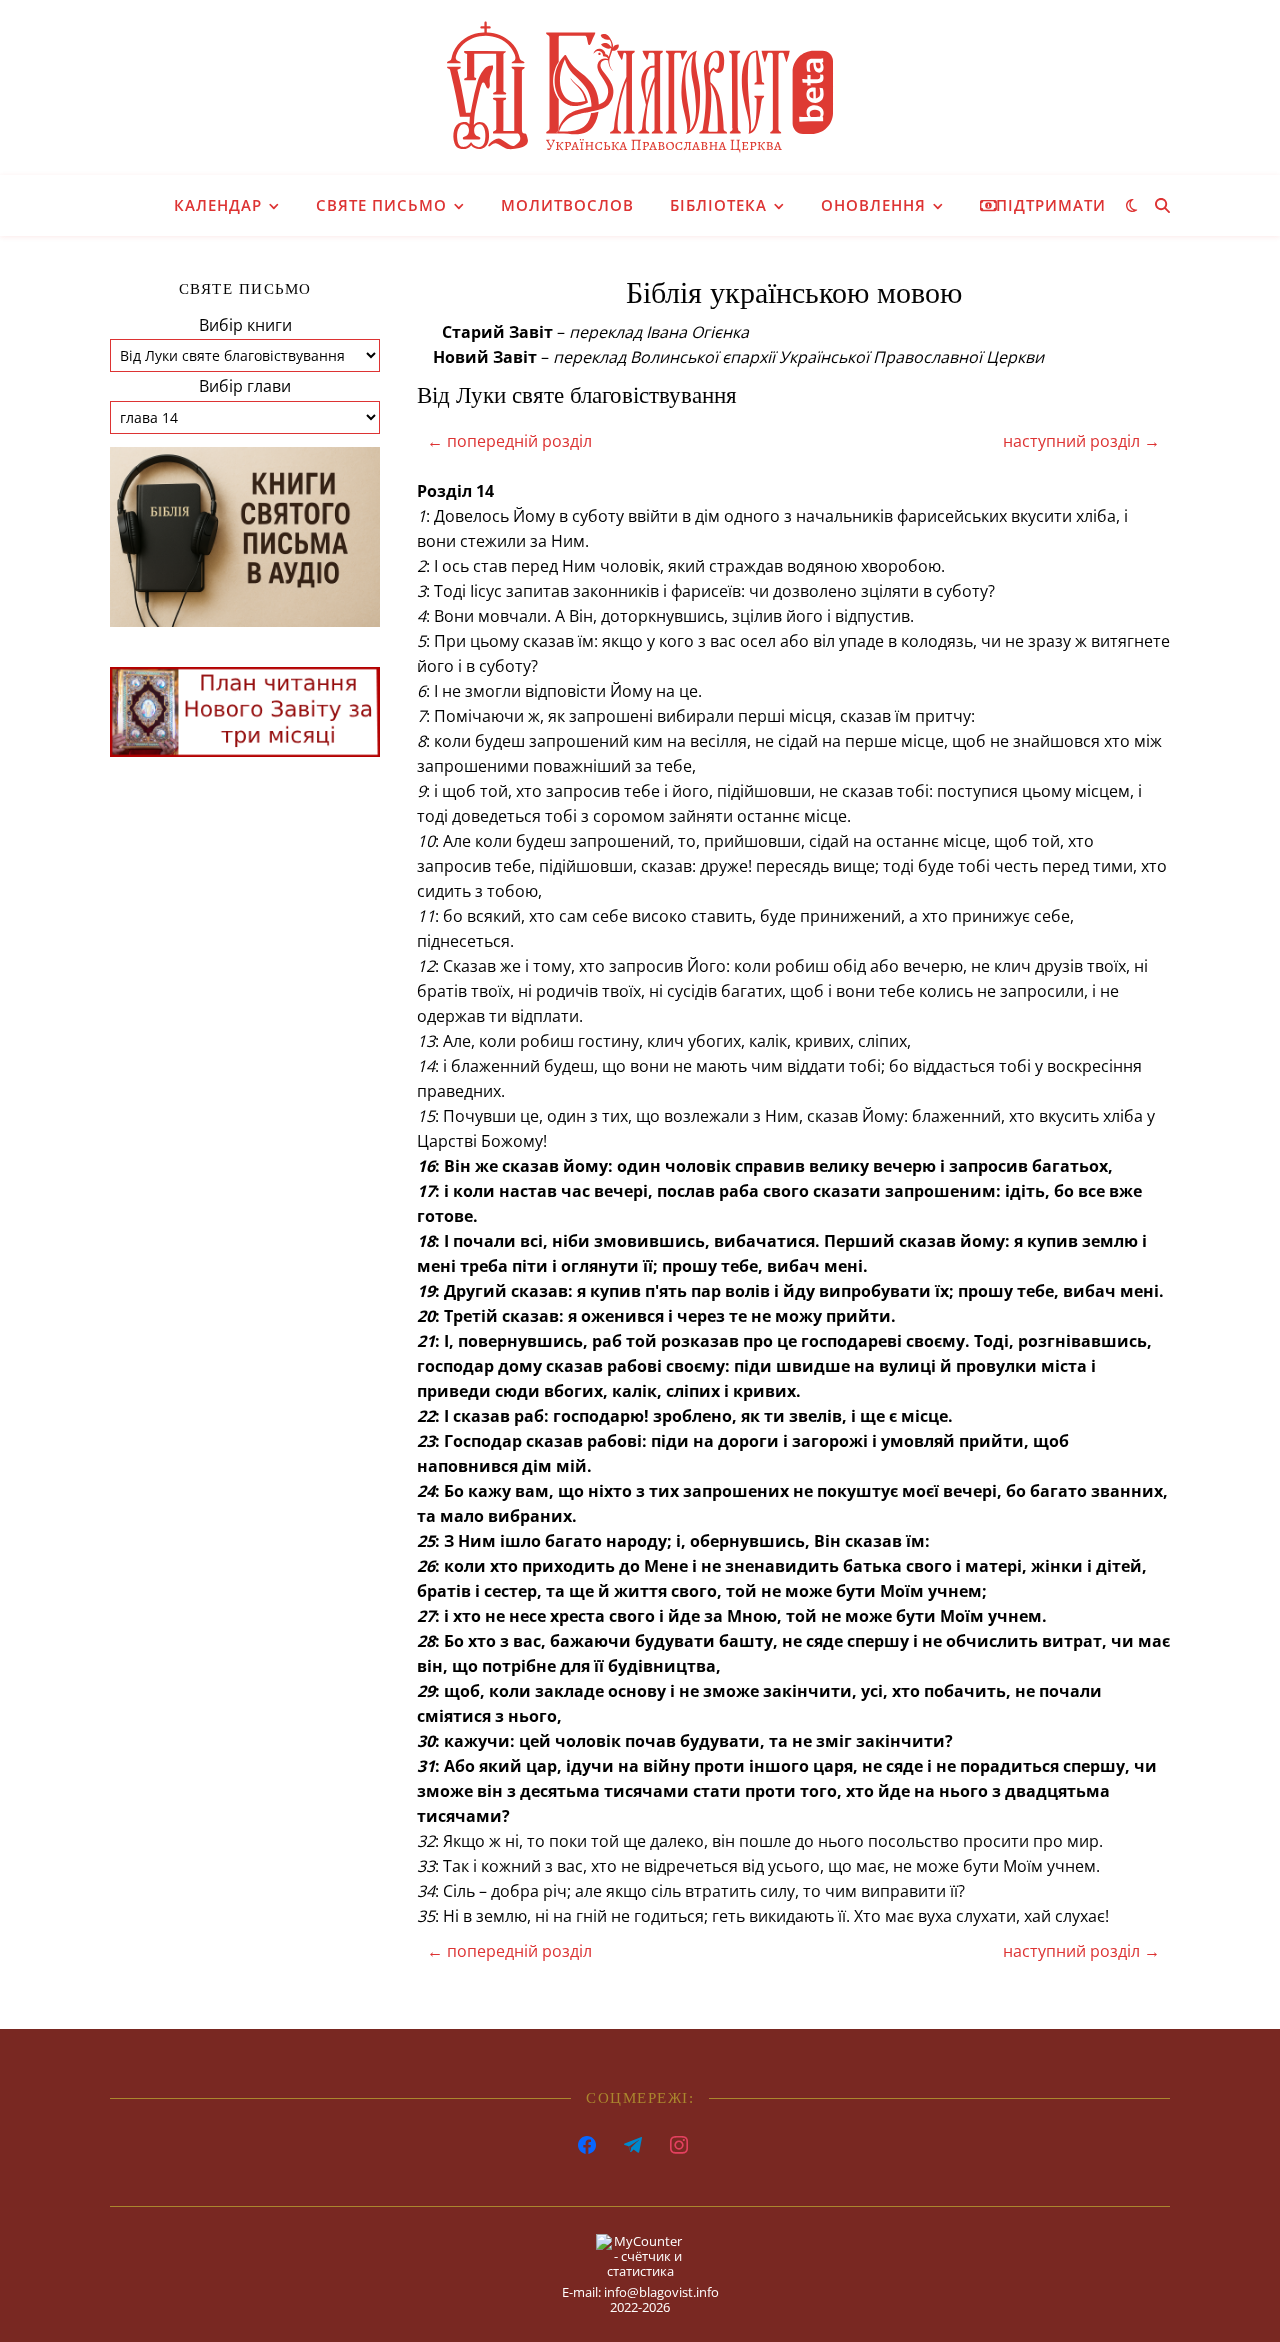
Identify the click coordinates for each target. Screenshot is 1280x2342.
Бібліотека (718, 205)
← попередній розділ (509, 441)
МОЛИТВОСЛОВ (567, 205)
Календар (218, 205)
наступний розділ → (1081, 441)
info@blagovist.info (661, 2292)
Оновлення (873, 205)
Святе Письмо (381, 205)
